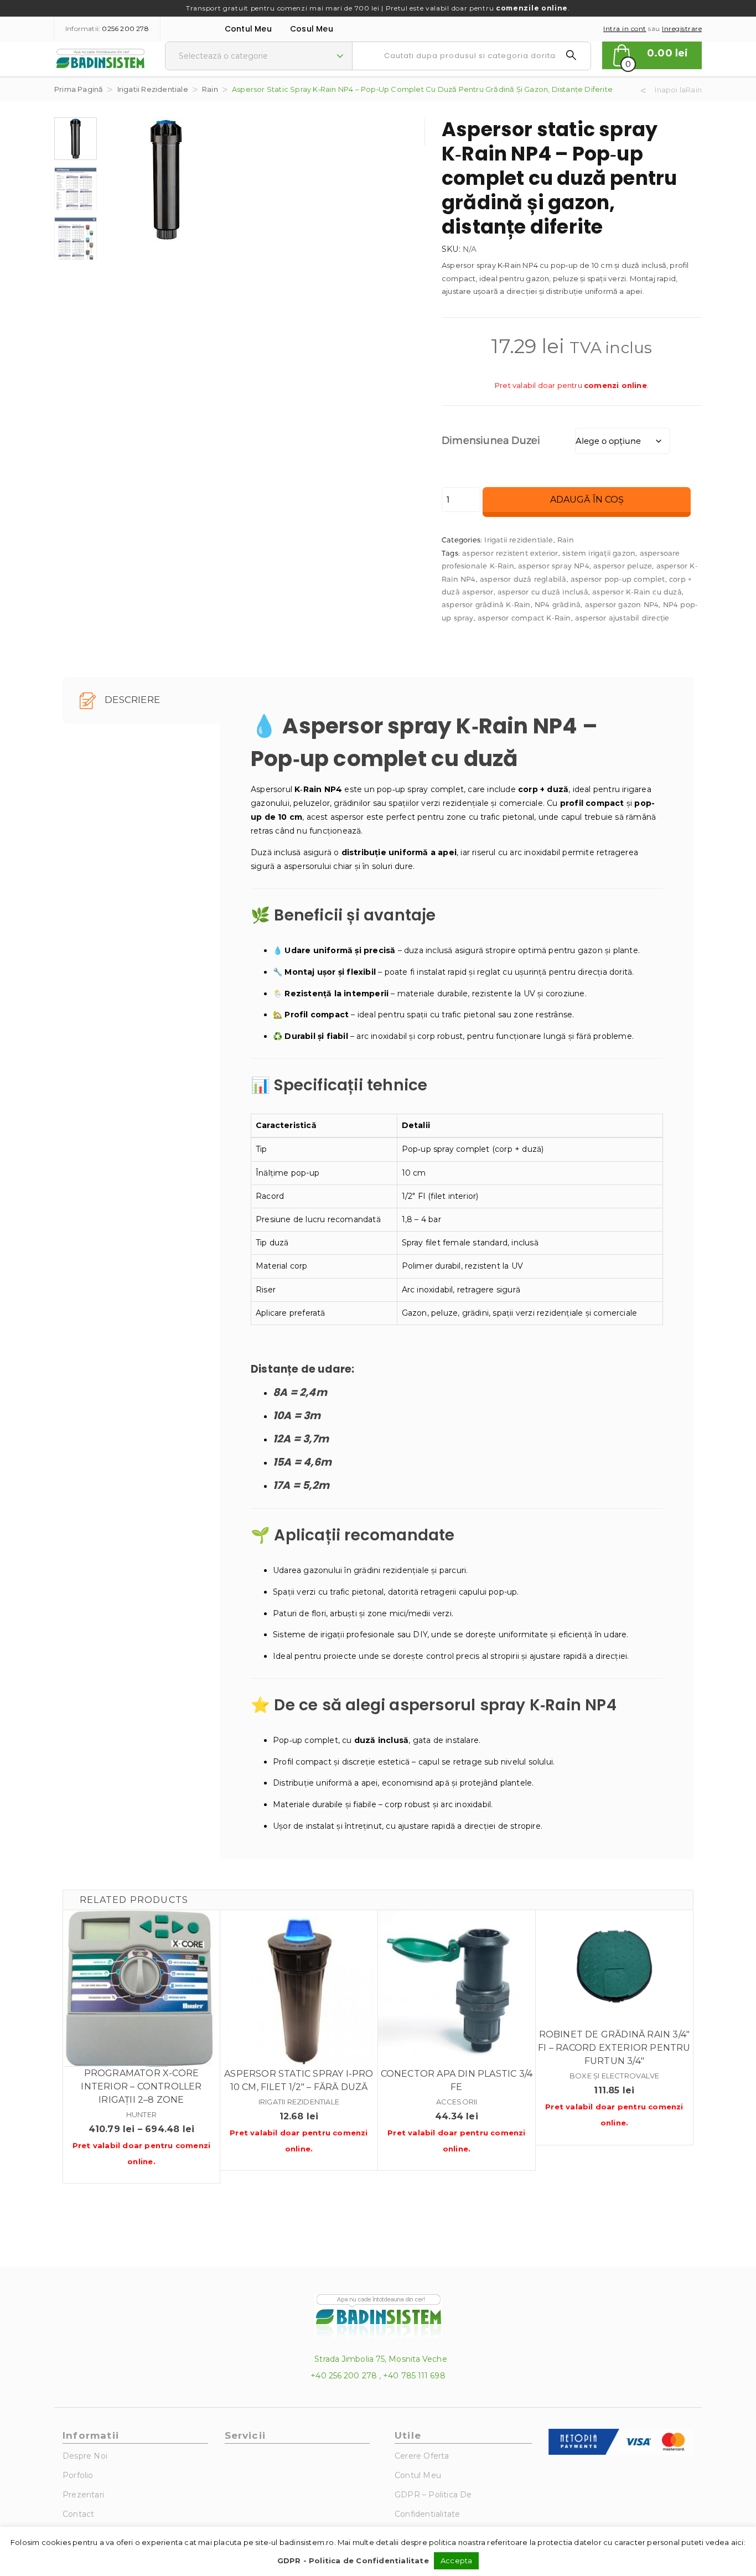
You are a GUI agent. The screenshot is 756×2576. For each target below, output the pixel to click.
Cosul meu (312, 29)
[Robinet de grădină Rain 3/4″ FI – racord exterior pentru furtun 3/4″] (614, 1969)
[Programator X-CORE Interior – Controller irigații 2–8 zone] (141, 1988)
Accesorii (457, 2102)
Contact (78, 2514)
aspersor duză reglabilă (523, 579)
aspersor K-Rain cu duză (637, 592)
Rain (210, 89)
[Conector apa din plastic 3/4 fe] (457, 1989)
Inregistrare (682, 29)
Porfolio (78, 2475)
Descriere (131, 700)
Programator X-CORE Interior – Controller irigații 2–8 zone (141, 2086)
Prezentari (83, 2495)
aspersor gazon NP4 (622, 604)
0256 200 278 (125, 29)
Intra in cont (625, 29)
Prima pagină (79, 89)
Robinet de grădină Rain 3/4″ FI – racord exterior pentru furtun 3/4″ (614, 2048)
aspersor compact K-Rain (524, 618)
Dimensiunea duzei (491, 440)
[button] (652, 55)
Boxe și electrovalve (614, 2076)
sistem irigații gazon (599, 553)
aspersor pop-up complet (618, 579)
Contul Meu (248, 29)
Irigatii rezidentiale (153, 89)
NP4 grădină (558, 604)
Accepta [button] (456, 2561)
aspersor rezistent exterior (510, 553)
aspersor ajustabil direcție (622, 618)
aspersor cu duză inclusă (543, 592)
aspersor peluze (623, 566)
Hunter (141, 2114)
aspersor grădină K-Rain (486, 604)
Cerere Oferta (422, 2456)
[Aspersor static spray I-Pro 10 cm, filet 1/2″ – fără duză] (299, 1989)
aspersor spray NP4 (554, 566)
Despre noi (85, 2456)
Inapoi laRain (678, 90)
